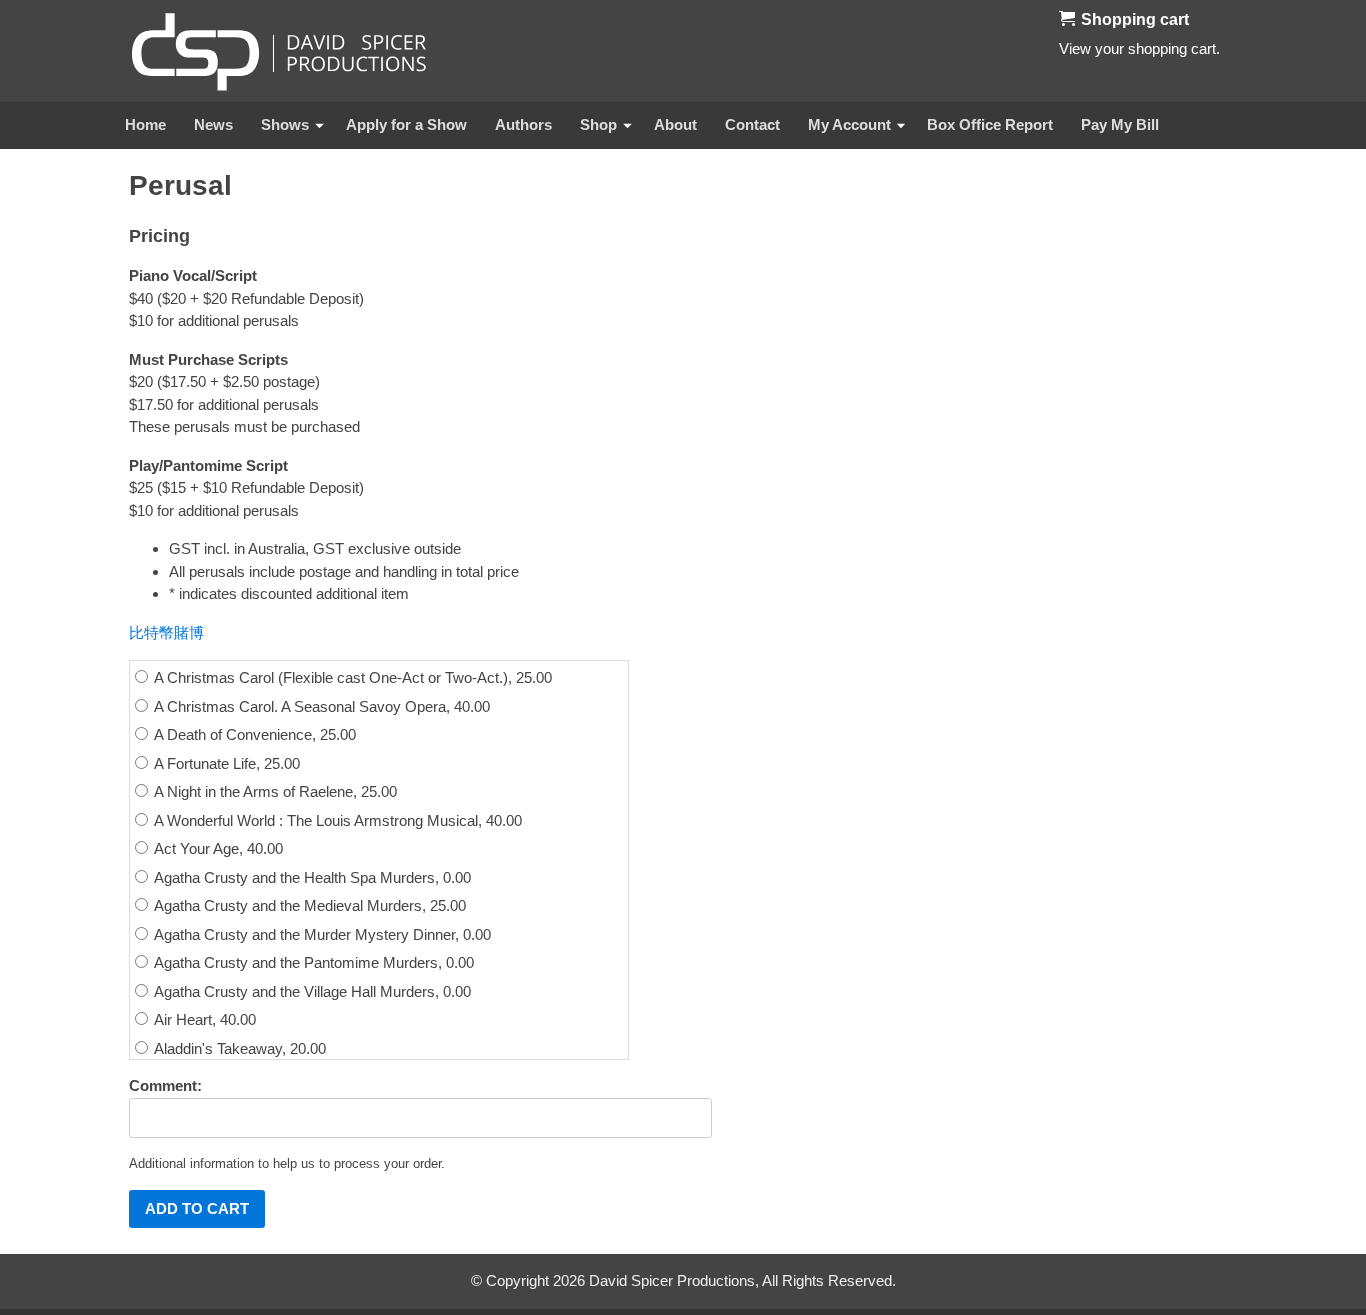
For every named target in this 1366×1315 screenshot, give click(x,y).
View (1075, 48)
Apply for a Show (406, 124)
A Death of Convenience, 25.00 (253, 734)
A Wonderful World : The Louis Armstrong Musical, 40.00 (336, 820)
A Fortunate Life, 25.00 (225, 763)
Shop (598, 124)
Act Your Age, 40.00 (217, 848)
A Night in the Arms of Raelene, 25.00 (274, 791)
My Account (849, 124)
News (213, 124)
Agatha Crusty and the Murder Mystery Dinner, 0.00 (321, 934)
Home (145, 124)
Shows (285, 124)
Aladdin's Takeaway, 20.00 (238, 1048)
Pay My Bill (1120, 124)
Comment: (165, 1085)
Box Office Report (990, 124)
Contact (752, 124)
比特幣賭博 (166, 632)
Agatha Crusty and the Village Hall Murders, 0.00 (311, 991)
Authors (523, 124)
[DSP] (279, 51)
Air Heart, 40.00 (203, 1019)
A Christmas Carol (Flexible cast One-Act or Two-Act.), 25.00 (351, 677)
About (675, 124)
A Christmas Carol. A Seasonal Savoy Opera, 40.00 (320, 706)
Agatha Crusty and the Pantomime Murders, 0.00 (312, 962)
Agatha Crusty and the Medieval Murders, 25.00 (308, 905)
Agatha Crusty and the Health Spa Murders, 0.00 (311, 877)
